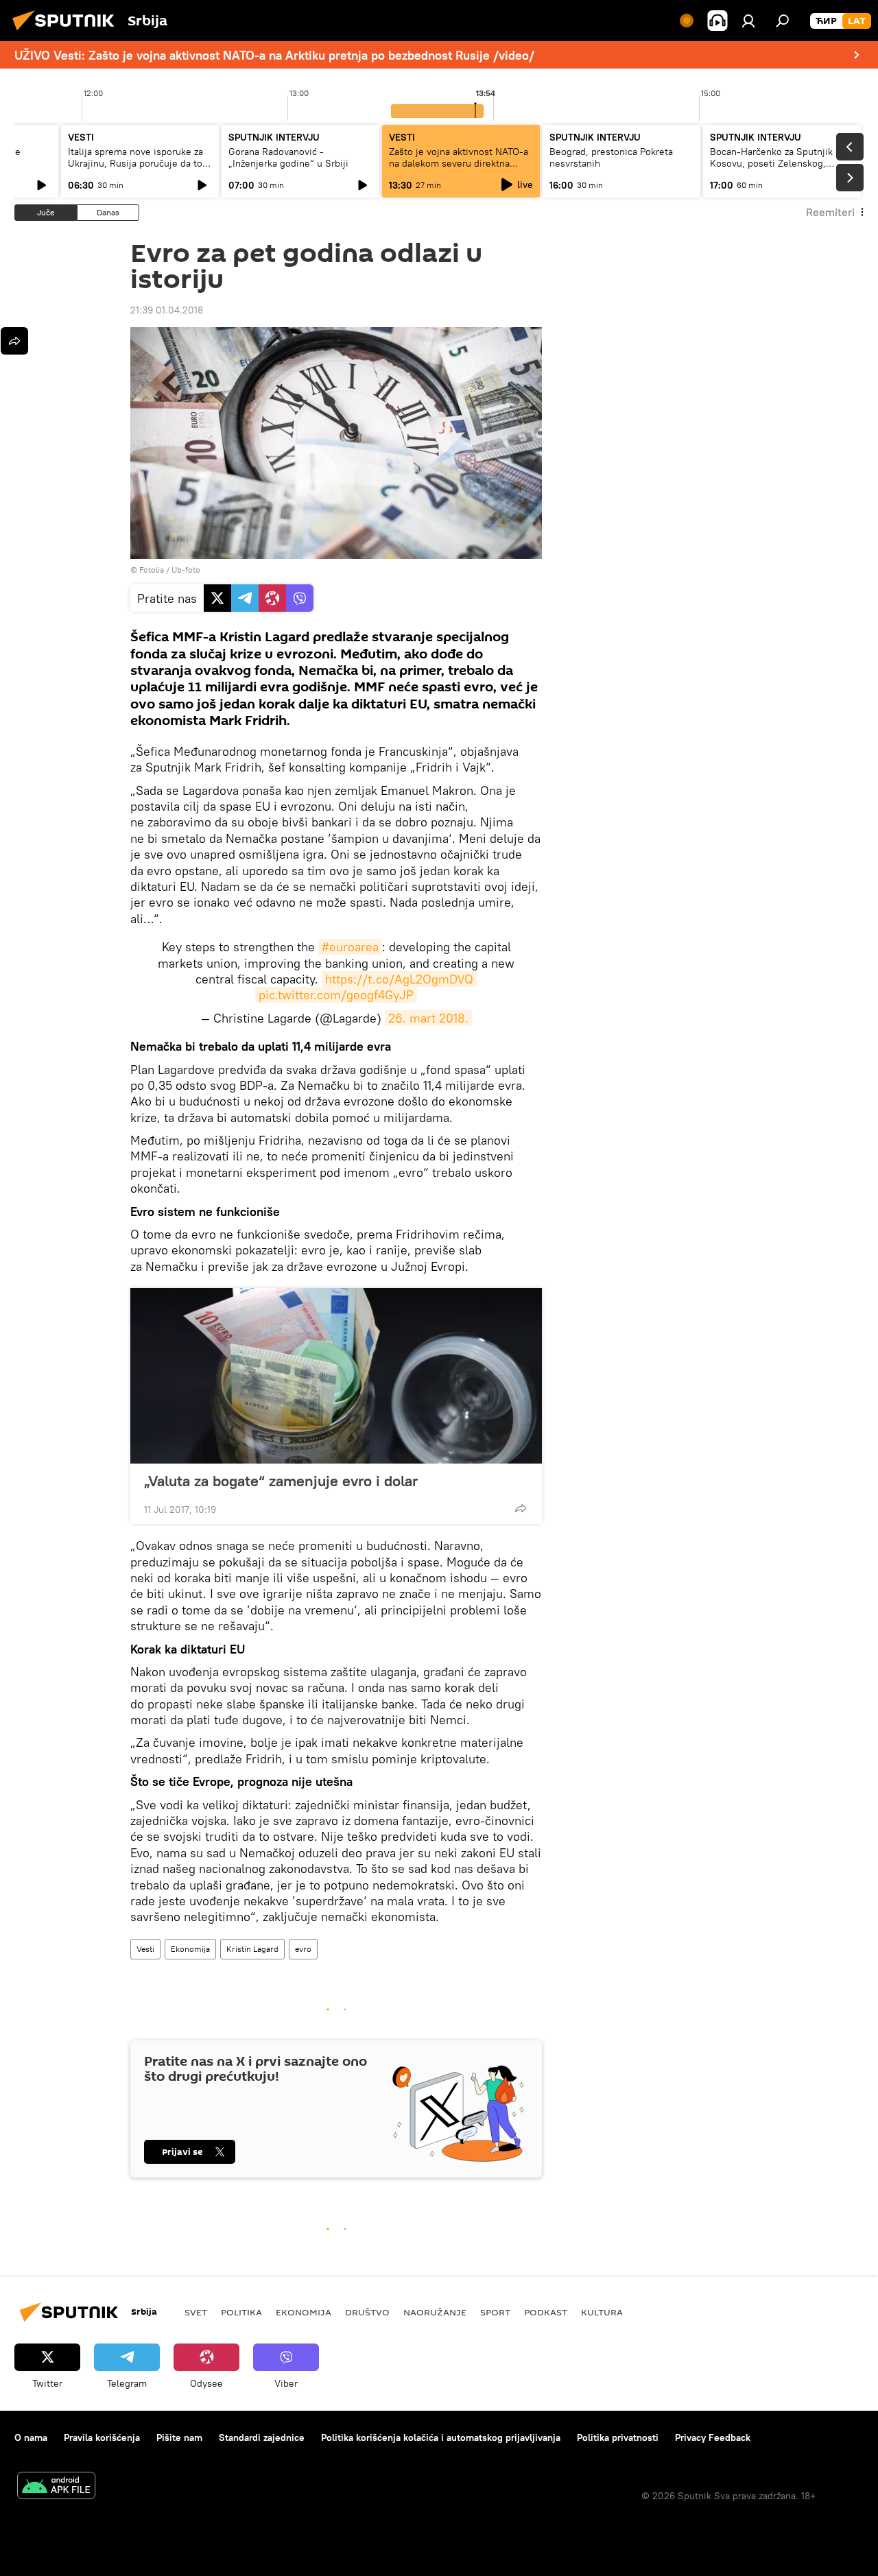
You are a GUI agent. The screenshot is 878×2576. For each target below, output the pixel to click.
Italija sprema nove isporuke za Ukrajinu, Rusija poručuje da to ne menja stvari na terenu (135, 163)
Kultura (602, 2312)
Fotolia (152, 570)
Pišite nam (179, 2437)
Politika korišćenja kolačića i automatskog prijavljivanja (441, 2437)
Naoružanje (435, 2312)
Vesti (145, 1949)
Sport (495, 2312)
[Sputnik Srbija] (67, 32)
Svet (196, 2312)
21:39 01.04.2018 (167, 310)
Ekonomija (190, 1949)
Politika (241, 2312)
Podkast (546, 2312)
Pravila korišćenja (102, 2437)
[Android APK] (56, 2487)
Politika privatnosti (618, 2437)
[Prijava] (748, 21)
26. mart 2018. (428, 1018)
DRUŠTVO (367, 2312)
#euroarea (350, 947)
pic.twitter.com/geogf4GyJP (336, 995)
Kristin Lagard (252, 1949)
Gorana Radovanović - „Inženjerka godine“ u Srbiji (288, 157)
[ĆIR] (826, 21)
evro (303, 1949)
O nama (31, 2437)
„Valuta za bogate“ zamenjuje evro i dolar (281, 1481)
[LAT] (857, 21)
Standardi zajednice (262, 2437)
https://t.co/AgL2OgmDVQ (399, 979)
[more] (521, 1508)
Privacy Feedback (713, 2437)
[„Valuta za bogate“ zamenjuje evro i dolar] (336, 1376)
